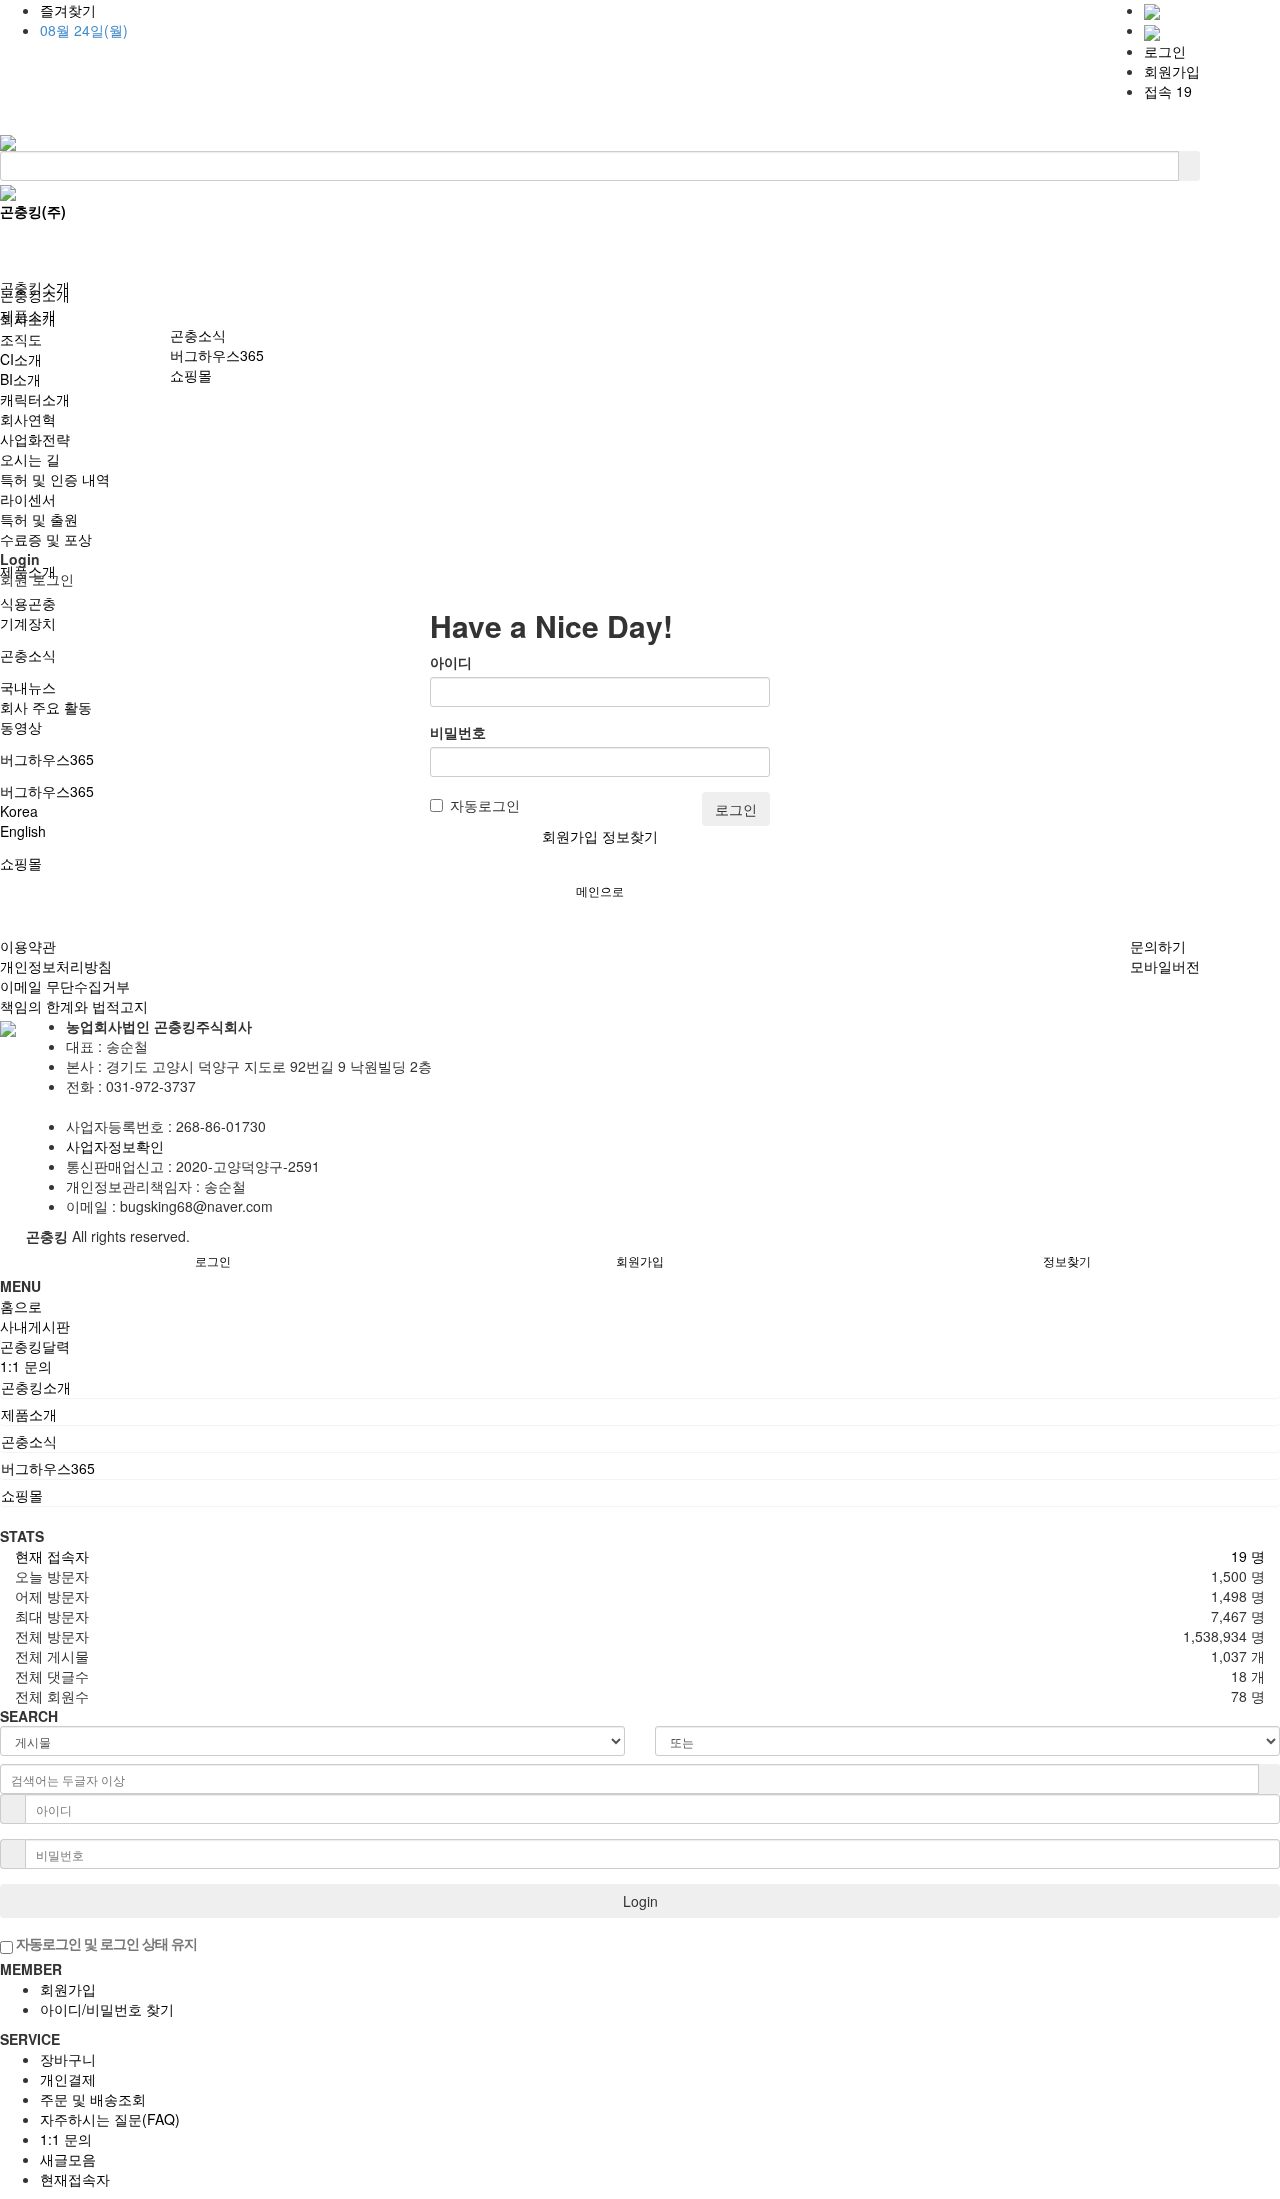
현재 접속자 (52, 1556)
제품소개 (28, 315)
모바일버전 (1165, 966)
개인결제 (68, 2079)
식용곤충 (28, 603)
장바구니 (68, 2059)
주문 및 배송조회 (93, 2099)
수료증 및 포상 (46, 539)
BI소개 (20, 379)
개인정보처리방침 (56, 966)
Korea (19, 811)
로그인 (1165, 51)
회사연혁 (28, 419)
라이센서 (28, 499)
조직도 (21, 339)
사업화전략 (35, 439)
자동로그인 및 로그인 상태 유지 (105, 1943)
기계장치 (28, 623)
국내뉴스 (28, 687)
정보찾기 (630, 836)
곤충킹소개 (35, 295)
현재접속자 (75, 2179)
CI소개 (21, 359)
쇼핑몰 (21, 863)
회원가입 (1172, 71)
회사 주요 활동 (46, 707)
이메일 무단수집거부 (65, 986)
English (23, 831)
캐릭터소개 (35, 399)
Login (640, 1901)
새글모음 (68, 2159)
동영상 (21, 727)
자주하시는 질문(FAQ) (110, 2119)
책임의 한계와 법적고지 (74, 1006)
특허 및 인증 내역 (55, 479)
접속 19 (1168, 91)
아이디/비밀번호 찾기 (107, 2009)
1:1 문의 (66, 2139)
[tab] (640, 1387)
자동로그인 (485, 805)
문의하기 (1158, 946)
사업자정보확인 (115, 1146)
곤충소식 (28, 655)
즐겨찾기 (68, 10)
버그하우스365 (47, 759)
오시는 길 (30, 459)
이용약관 (28, 946)
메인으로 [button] (600, 890)
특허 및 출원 (39, 519)
